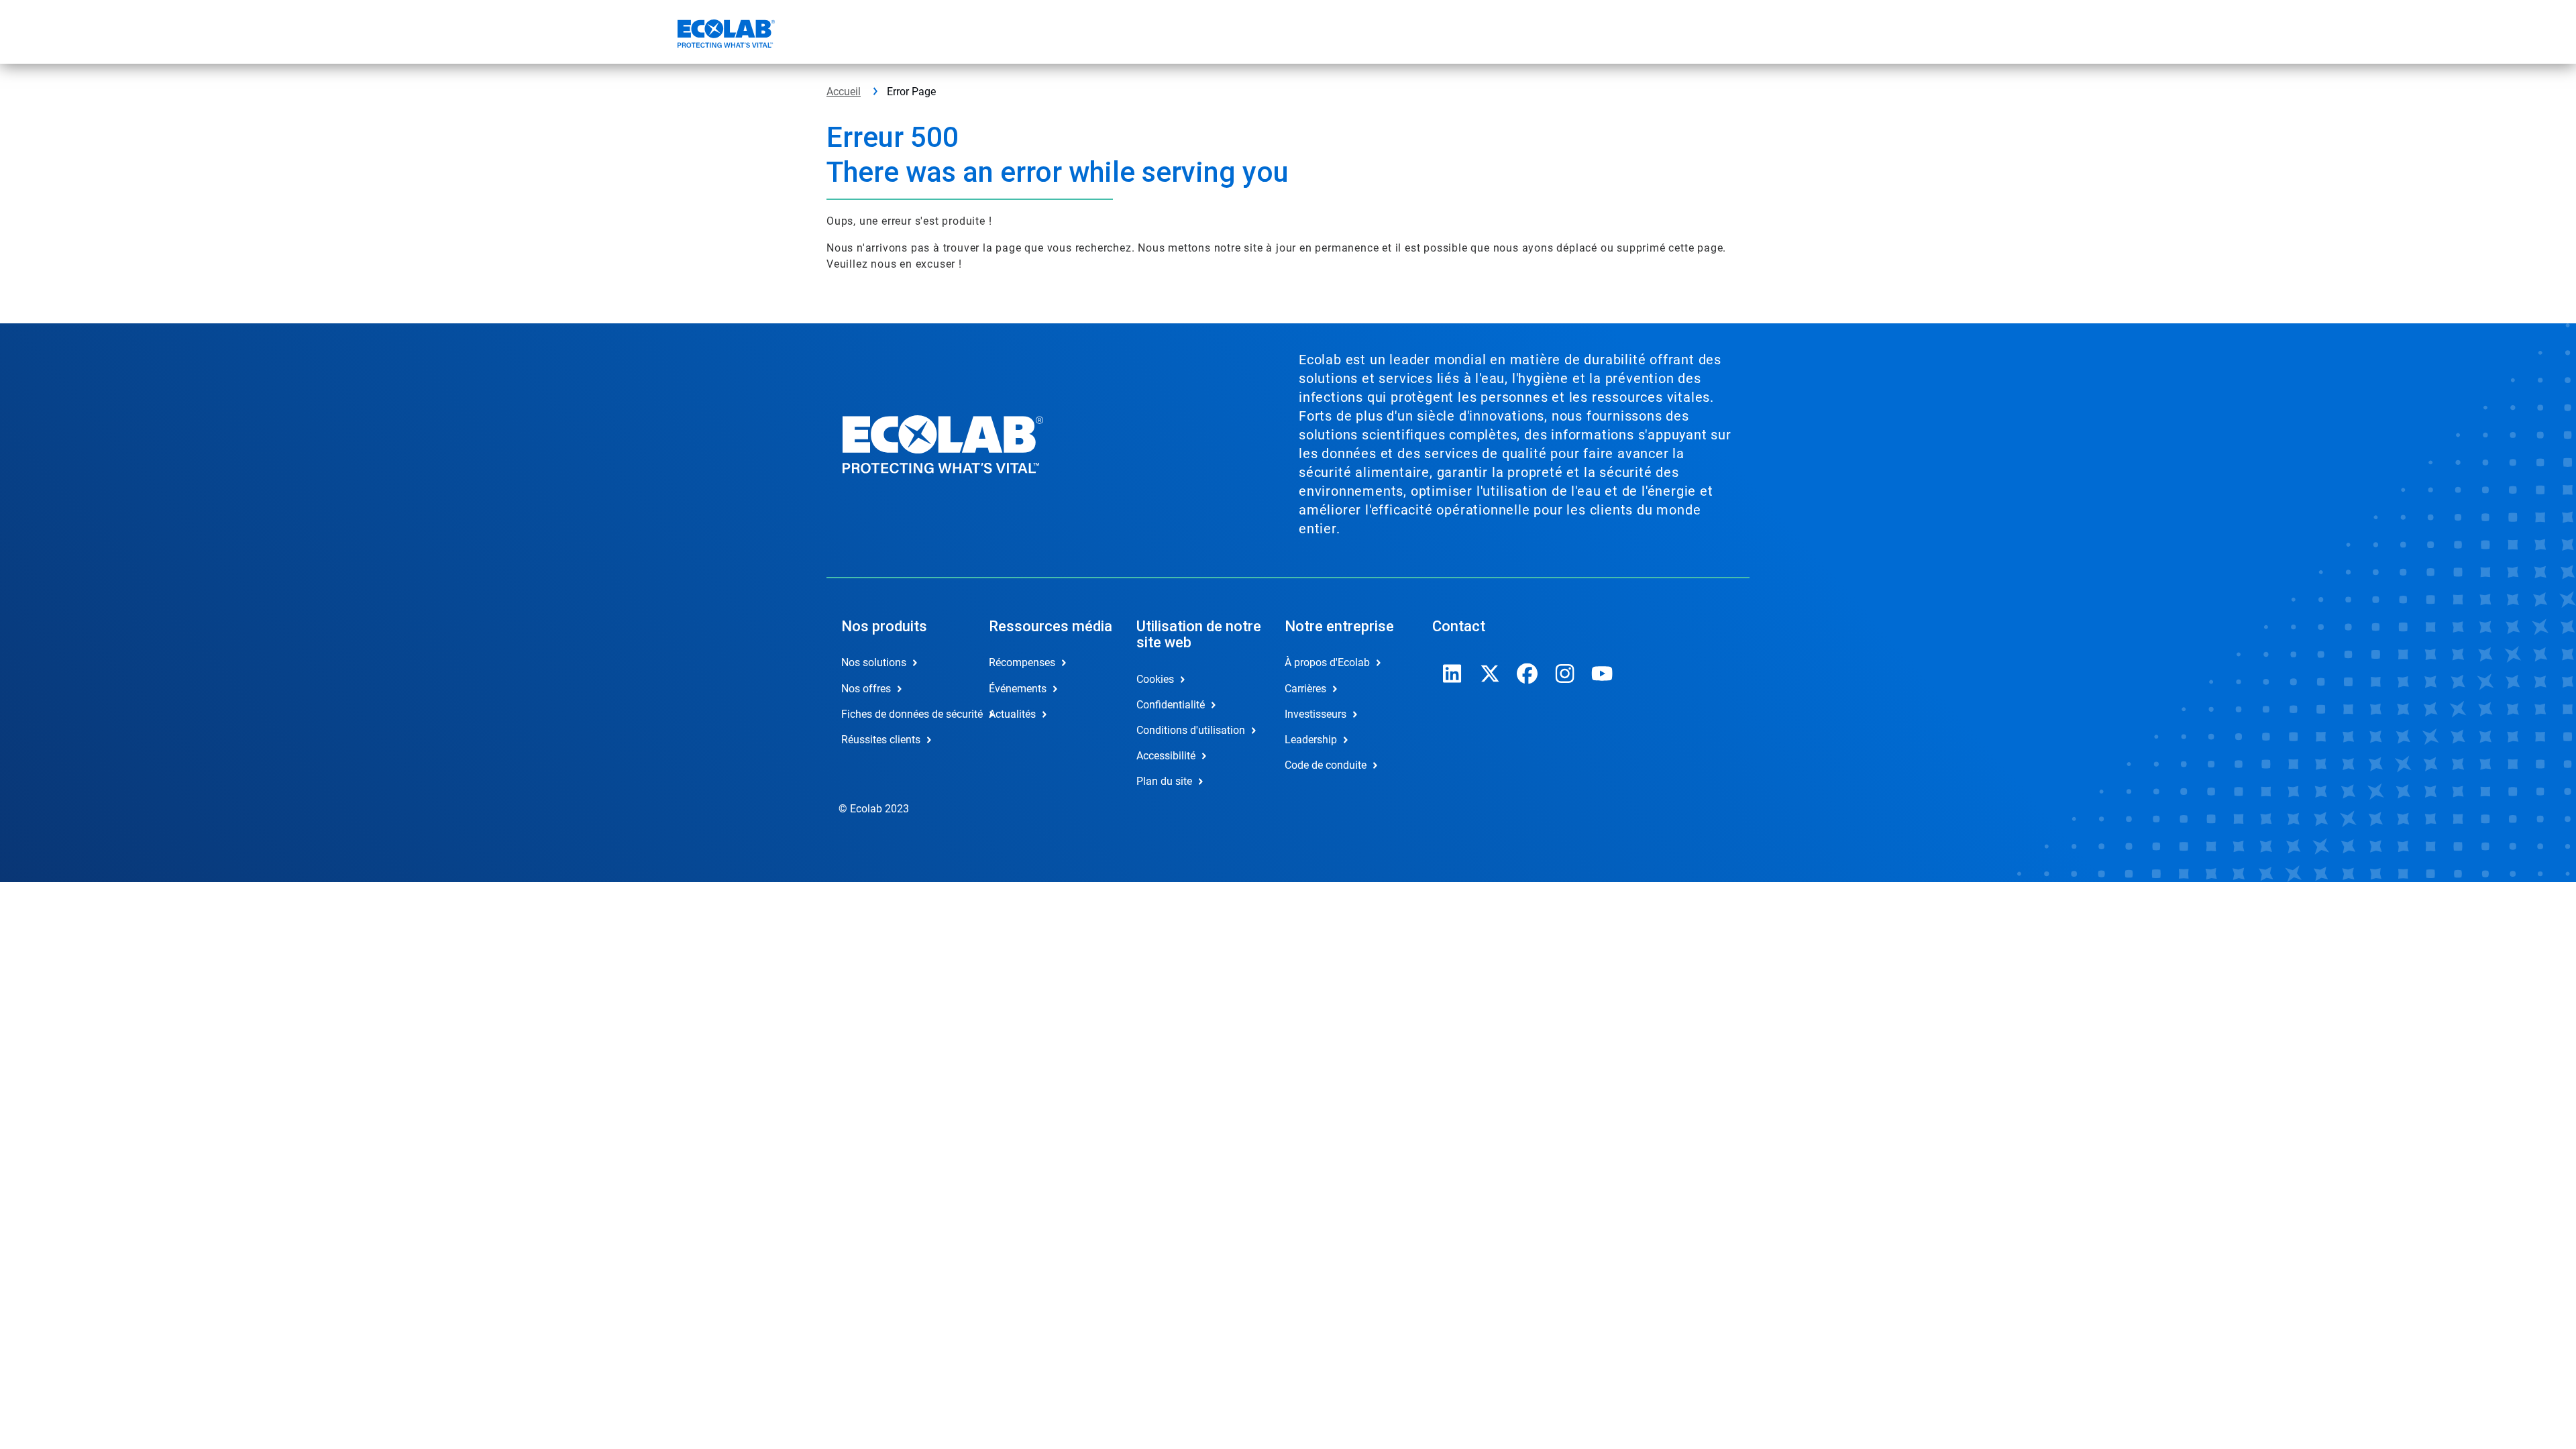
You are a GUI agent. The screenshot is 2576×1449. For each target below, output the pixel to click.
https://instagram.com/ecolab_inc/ (1565, 674)
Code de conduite (1326, 765)
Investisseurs (1316, 714)
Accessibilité (1166, 756)
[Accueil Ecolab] (724, 36)
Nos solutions (874, 662)
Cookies (1155, 679)
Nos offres (866, 689)
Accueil (844, 92)
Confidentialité (1171, 705)
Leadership (1311, 740)
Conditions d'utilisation (1191, 730)
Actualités (1012, 714)
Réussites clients (881, 740)
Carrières (1305, 689)
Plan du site (1164, 781)
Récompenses (1022, 662)
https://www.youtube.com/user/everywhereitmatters (1603, 674)
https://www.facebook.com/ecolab (1527, 674)
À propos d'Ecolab (1327, 662)
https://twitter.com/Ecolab (1490, 674)
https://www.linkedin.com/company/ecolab (1452, 674)
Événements (1018, 689)
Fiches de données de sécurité (901, 714)
